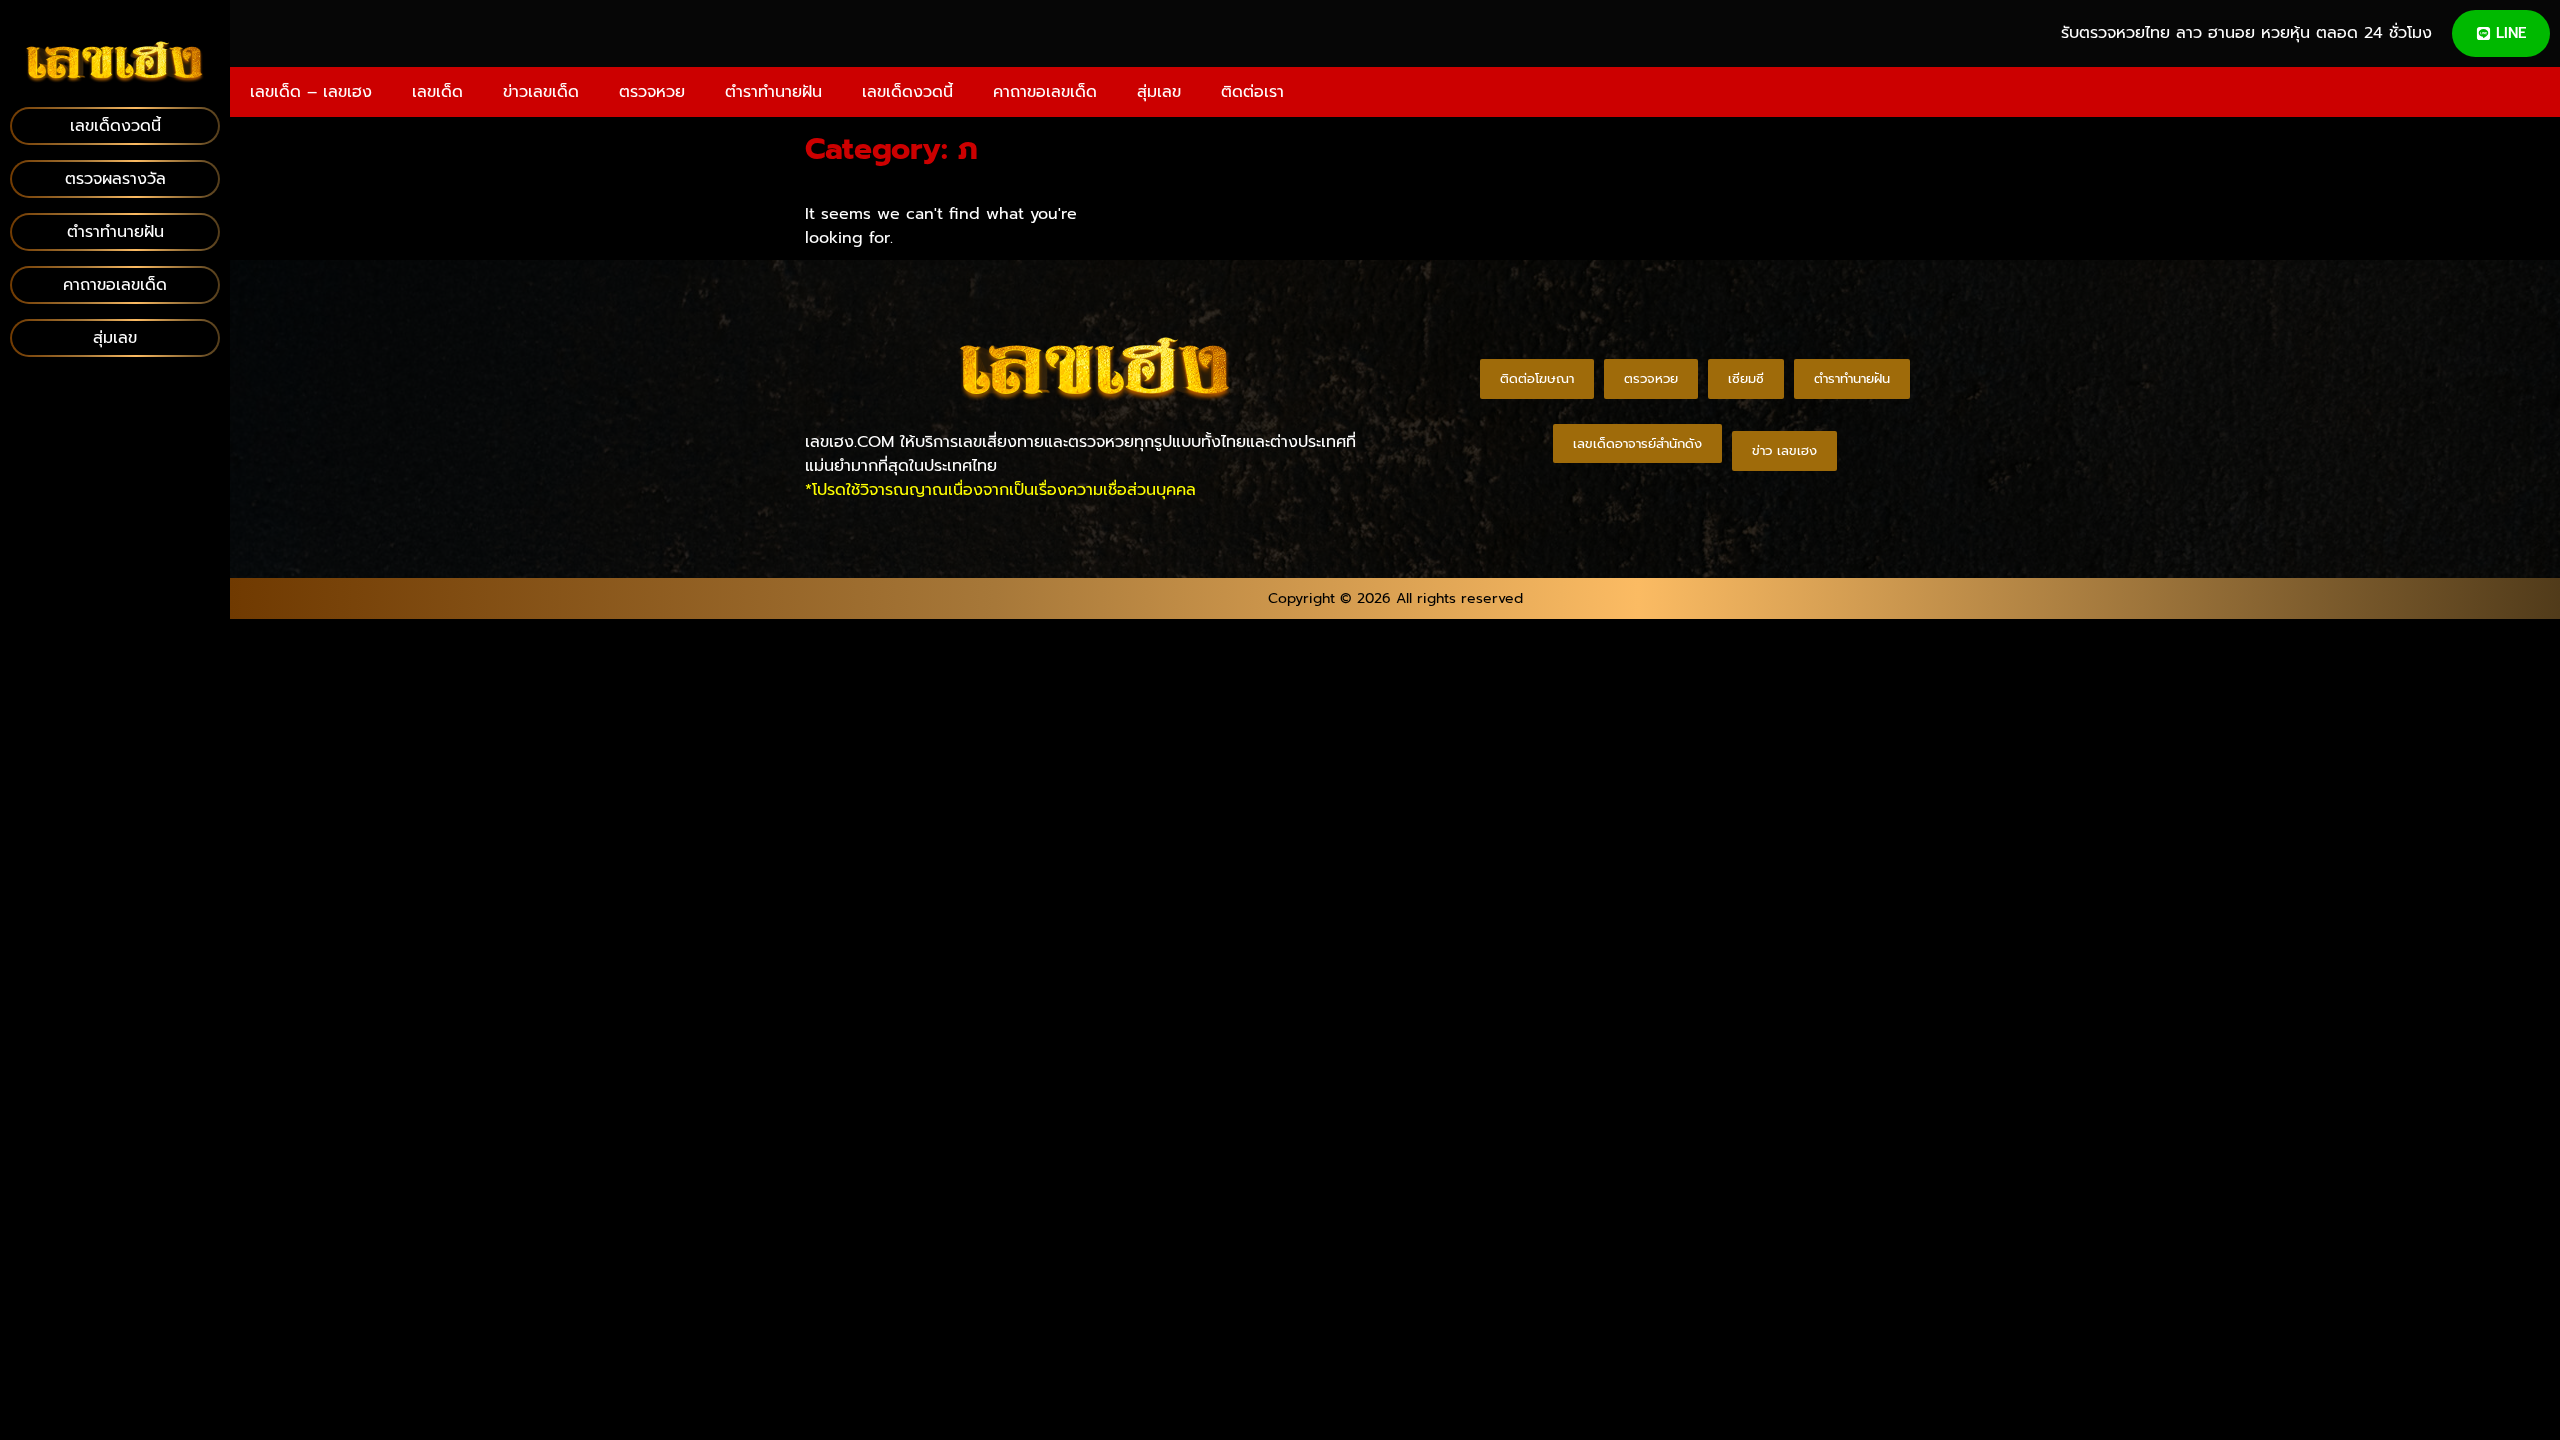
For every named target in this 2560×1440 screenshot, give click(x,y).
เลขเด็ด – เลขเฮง (311, 92)
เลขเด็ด (437, 92)
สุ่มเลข (1159, 92)
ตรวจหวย (652, 92)
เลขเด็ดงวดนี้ (907, 92)
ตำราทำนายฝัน (773, 92)
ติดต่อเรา (1252, 92)
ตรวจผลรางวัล (115, 179)
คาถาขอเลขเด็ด (1045, 92)
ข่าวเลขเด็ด (541, 92)
